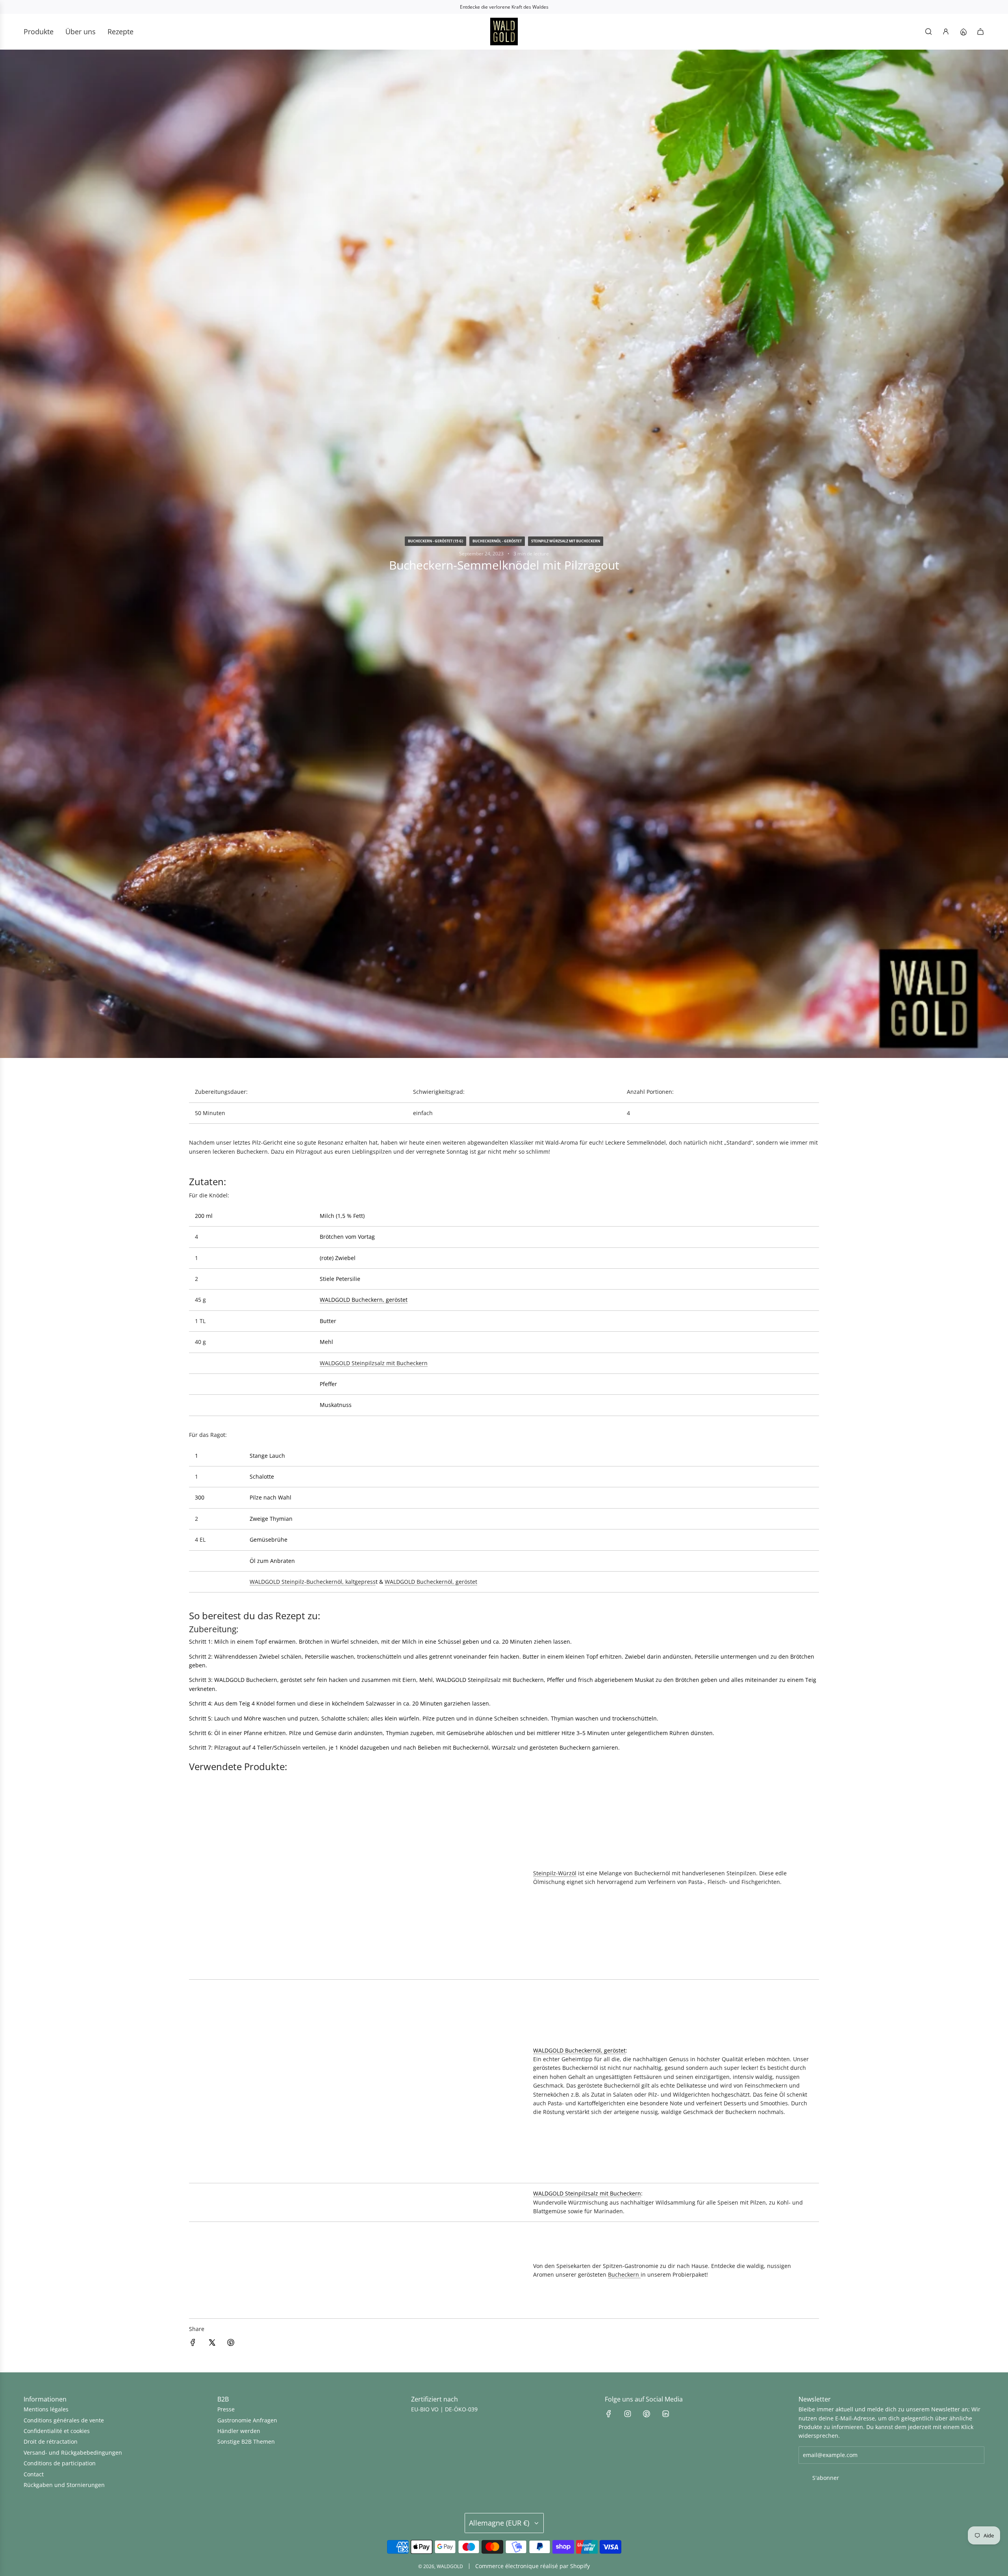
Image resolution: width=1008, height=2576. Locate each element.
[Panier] (980, 32)
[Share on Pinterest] (231, 2344)
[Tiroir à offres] (963, 32)
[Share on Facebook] (193, 2344)
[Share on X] (212, 2344)
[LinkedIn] (665, 2414)
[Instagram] (628, 2414)
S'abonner (826, 2478)
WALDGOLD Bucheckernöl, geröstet (431, 1582)
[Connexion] (946, 32)
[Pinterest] (647, 2414)
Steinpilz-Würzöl (555, 1873)
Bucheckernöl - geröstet (497, 541)
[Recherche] (928, 32)
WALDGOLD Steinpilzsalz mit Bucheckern (374, 1363)
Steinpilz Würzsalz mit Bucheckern (566, 541)
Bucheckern (624, 2274)
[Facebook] (609, 2414)
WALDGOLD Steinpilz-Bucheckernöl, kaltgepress (313, 1582)
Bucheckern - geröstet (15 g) (435, 541)
